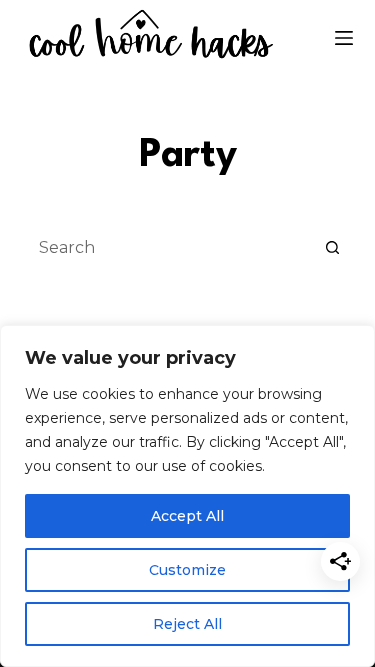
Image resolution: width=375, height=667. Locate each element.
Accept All (187, 516)
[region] (187, 496)
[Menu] (344, 38)
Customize (187, 570)
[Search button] (333, 247)
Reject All (187, 624)
